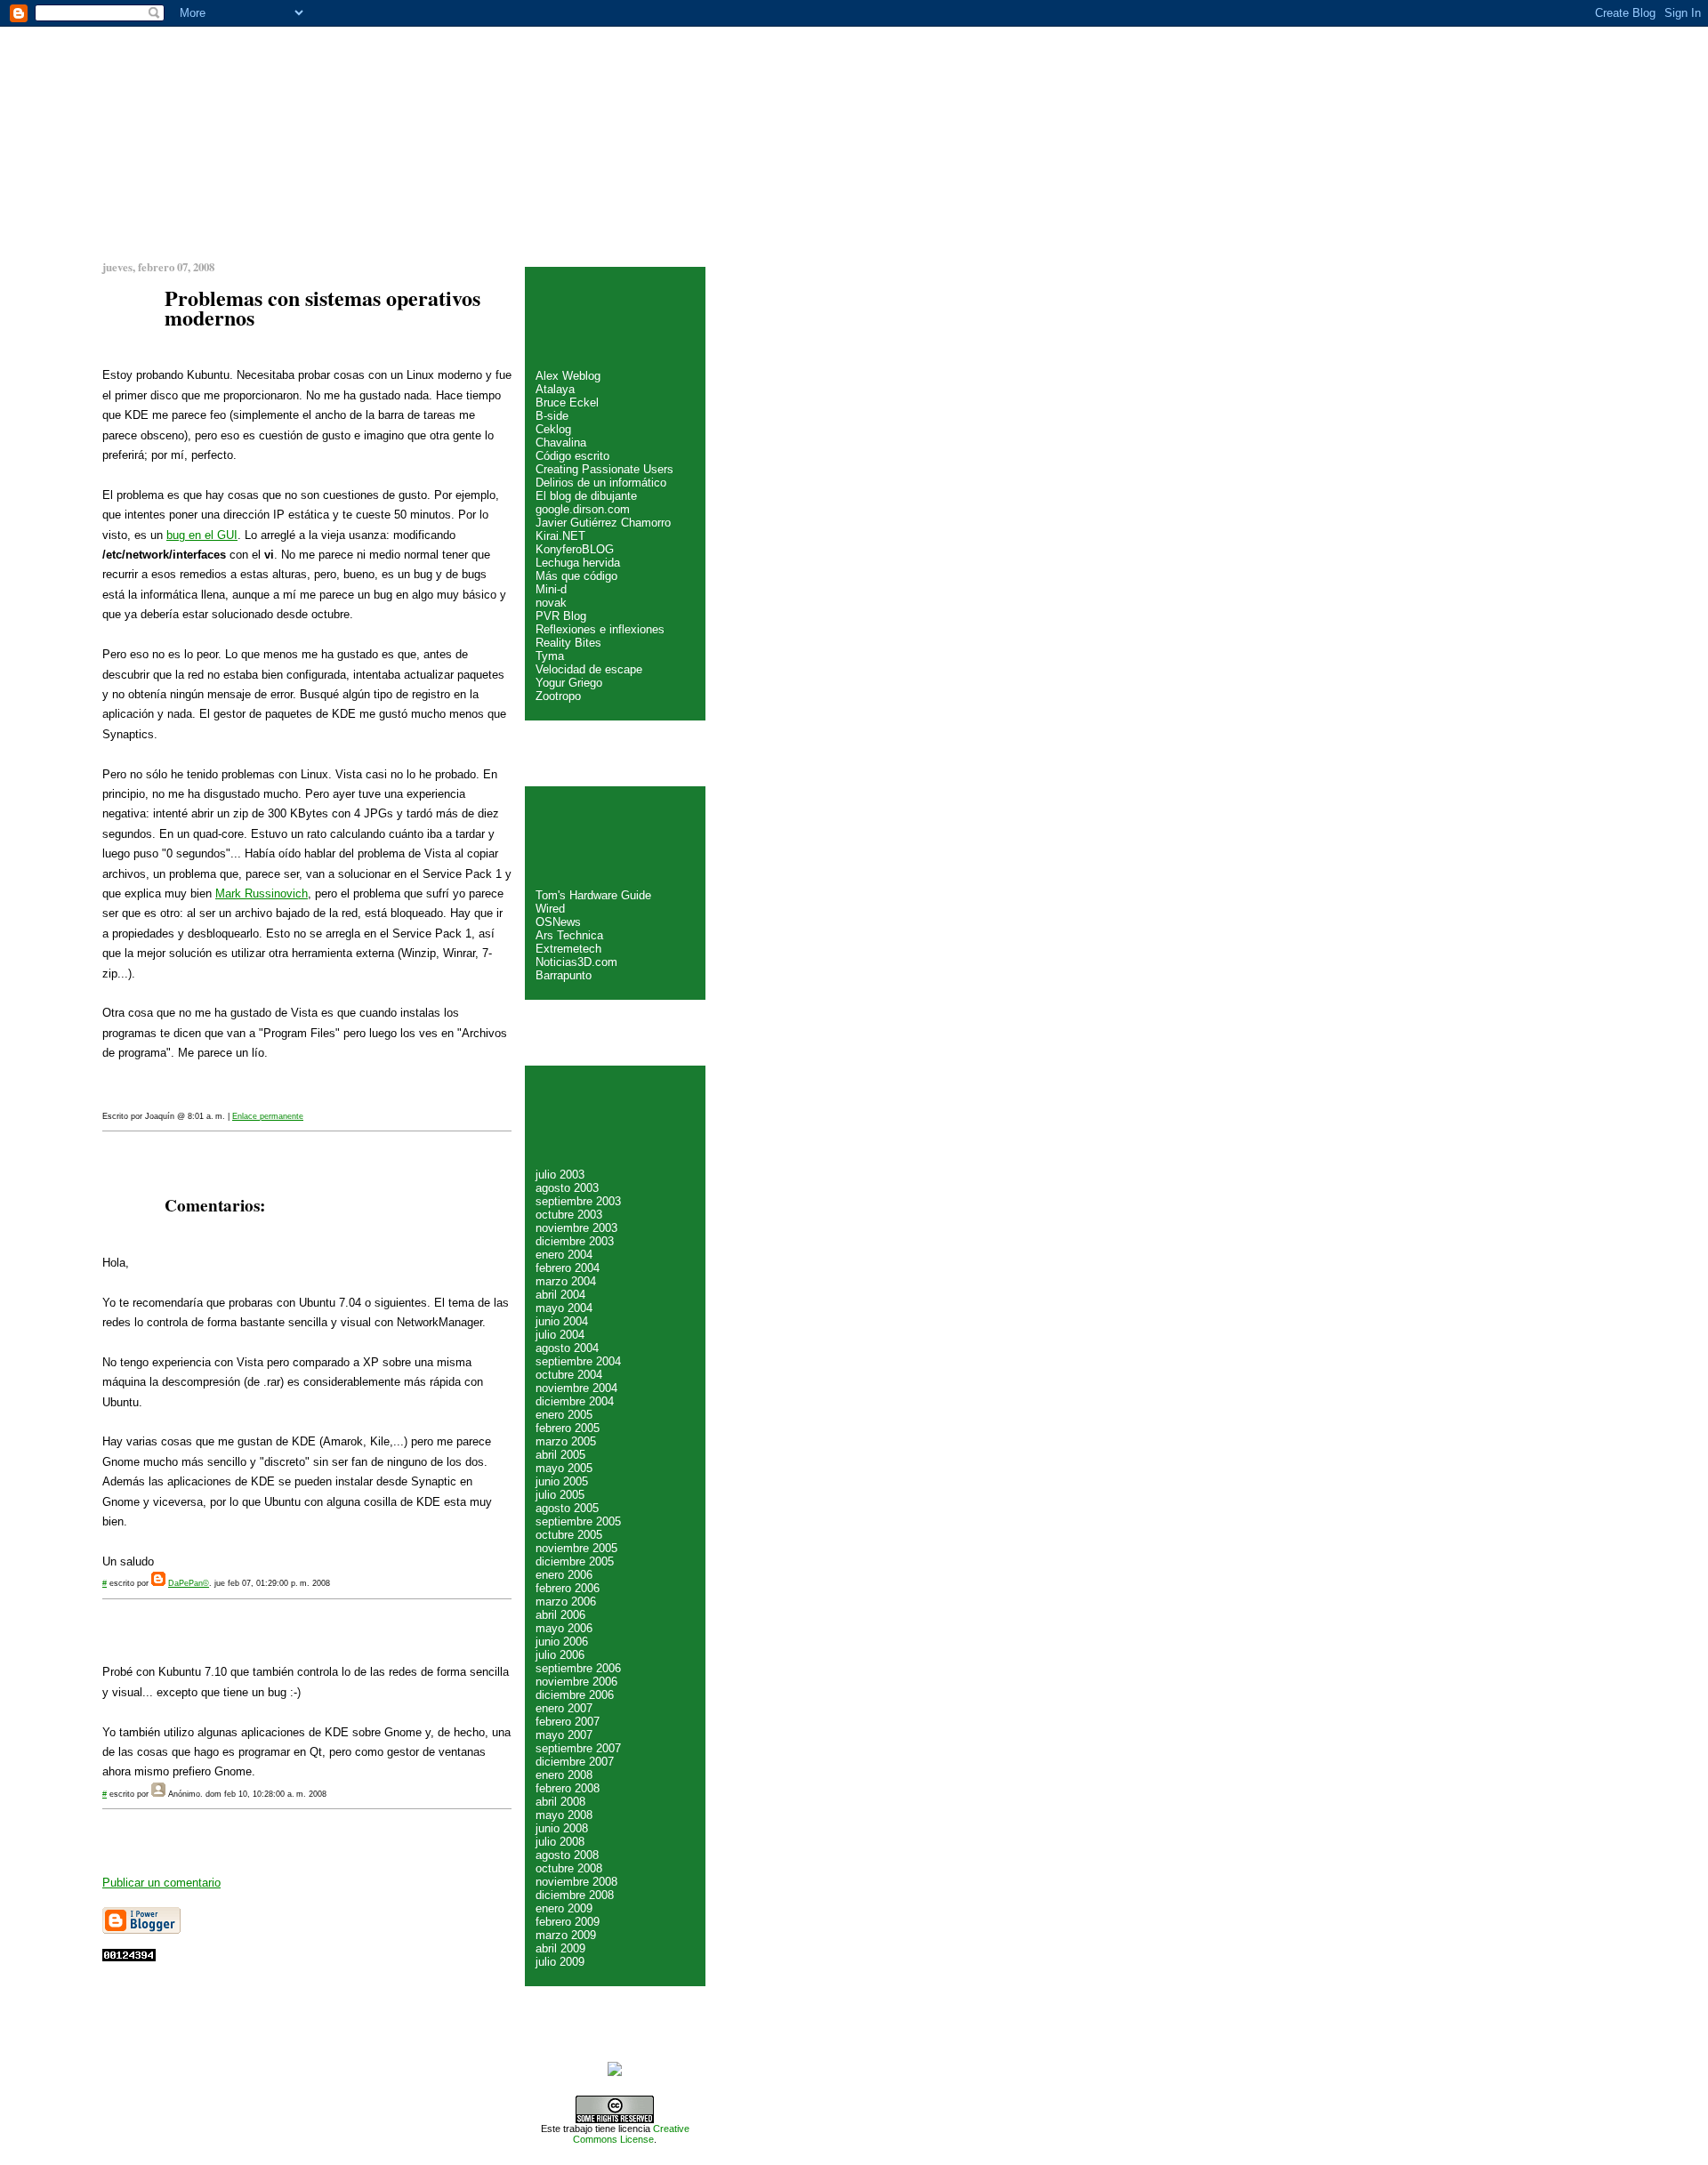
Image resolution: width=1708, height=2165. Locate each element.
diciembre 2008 (575, 1895)
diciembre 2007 (575, 1762)
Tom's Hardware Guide (593, 895)
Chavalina (561, 443)
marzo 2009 (566, 1935)
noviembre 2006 (576, 1682)
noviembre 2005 (576, 1548)
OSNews (558, 922)
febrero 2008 (568, 1788)
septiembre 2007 (578, 1748)
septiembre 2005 (578, 1521)
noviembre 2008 (576, 1882)
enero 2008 (564, 1775)
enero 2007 (564, 1708)
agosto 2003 (567, 1188)
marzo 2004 (566, 1281)
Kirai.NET (560, 536)
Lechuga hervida (578, 563)
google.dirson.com (583, 509)
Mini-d (551, 589)
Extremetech (568, 949)
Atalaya (555, 389)
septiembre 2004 (578, 1361)
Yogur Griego (569, 683)
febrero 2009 (568, 1922)
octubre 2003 (569, 1215)
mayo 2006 (564, 1628)
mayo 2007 (564, 1735)
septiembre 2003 (578, 1201)
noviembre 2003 (576, 1228)
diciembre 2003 (575, 1241)
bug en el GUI (202, 535)
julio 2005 (560, 1495)
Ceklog (553, 429)
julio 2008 (560, 1842)
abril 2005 (560, 1455)
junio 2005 (562, 1481)
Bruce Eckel (567, 402)
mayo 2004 (564, 1308)
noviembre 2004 (576, 1388)
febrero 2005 (568, 1428)
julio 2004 (560, 1335)
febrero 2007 (568, 1722)
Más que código (576, 576)
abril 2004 (560, 1295)
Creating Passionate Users (604, 469)
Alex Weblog (568, 376)
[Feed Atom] (615, 2072)
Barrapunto (564, 975)
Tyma (550, 656)
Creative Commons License (631, 2134)
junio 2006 (562, 1642)
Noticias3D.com (576, 962)
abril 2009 (560, 1948)
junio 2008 (562, 1828)
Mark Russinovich (262, 893)
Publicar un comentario (161, 1883)
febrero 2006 (568, 1588)
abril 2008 (560, 1802)
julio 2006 (560, 1655)
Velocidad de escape (589, 669)
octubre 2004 (569, 1375)
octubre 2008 (569, 1868)
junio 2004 (562, 1321)
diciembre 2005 (575, 1561)
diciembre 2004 (575, 1401)
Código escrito (572, 456)
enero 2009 (564, 1908)
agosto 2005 (567, 1508)
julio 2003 (560, 1175)
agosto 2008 (567, 1855)
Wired (550, 909)
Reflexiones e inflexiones (600, 629)
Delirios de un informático (601, 483)
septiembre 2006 (578, 1668)
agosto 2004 (567, 1348)
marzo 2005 (566, 1441)
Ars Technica (569, 935)
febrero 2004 (568, 1268)
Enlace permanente (268, 1116)
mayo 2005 (564, 1468)
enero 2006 (564, 1575)
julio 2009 (560, 1962)
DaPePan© (189, 1583)
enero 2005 (564, 1415)
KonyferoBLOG (575, 549)
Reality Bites (568, 643)
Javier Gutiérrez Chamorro (603, 523)
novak (551, 603)
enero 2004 (564, 1255)
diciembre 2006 (575, 1695)
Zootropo (558, 696)
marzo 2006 (566, 1602)
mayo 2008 (564, 1815)
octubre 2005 (569, 1535)
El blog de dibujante (586, 496)
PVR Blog (561, 616)
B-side (552, 416)
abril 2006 (560, 1615)
